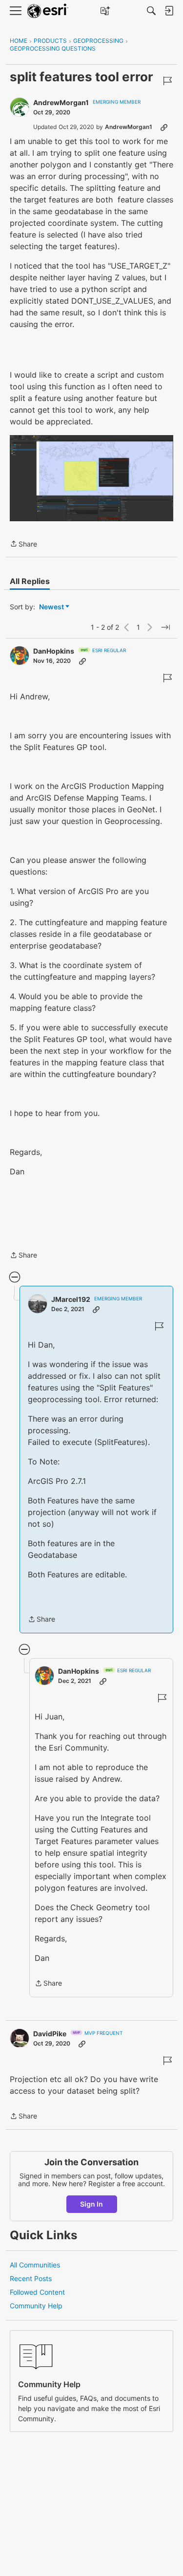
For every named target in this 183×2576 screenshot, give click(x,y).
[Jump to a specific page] (165, 627)
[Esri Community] (48, 11)
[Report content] (167, 81)
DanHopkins (54, 651)
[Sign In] (169, 11)
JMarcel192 (71, 1299)
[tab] (30, 581)
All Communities (35, 2265)
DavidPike (50, 2034)
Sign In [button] (91, 2204)
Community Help (36, 2306)
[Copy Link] (164, 127)
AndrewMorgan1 (61, 102)
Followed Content (37, 2292)
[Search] (151, 11)
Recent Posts (31, 2278)
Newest (51, 607)
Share (23, 545)
